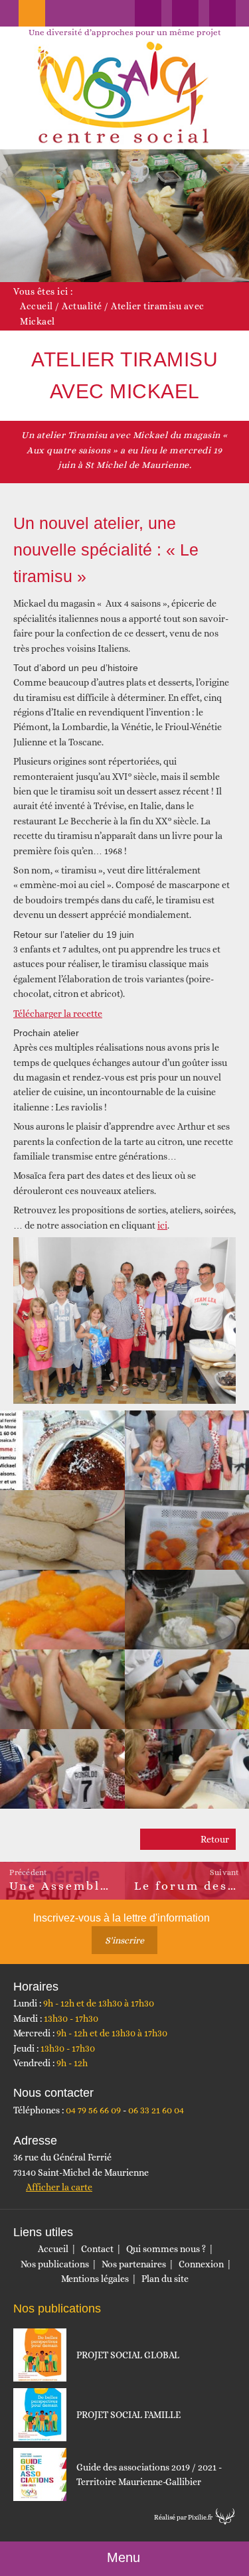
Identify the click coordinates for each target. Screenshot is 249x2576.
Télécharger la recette (58, 1014)
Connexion (201, 2264)
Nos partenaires (134, 2264)
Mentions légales (95, 2279)
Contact (97, 2249)
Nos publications (55, 2264)
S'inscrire (124, 1940)
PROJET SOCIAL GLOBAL (128, 2355)
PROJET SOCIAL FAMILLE (128, 2415)
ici (162, 1225)
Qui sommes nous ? (166, 2249)
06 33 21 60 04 (156, 2110)
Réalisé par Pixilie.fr (183, 2517)
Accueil (37, 306)
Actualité (82, 306)
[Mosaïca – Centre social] (124, 93)
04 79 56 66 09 (93, 2110)
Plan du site (165, 2279)
